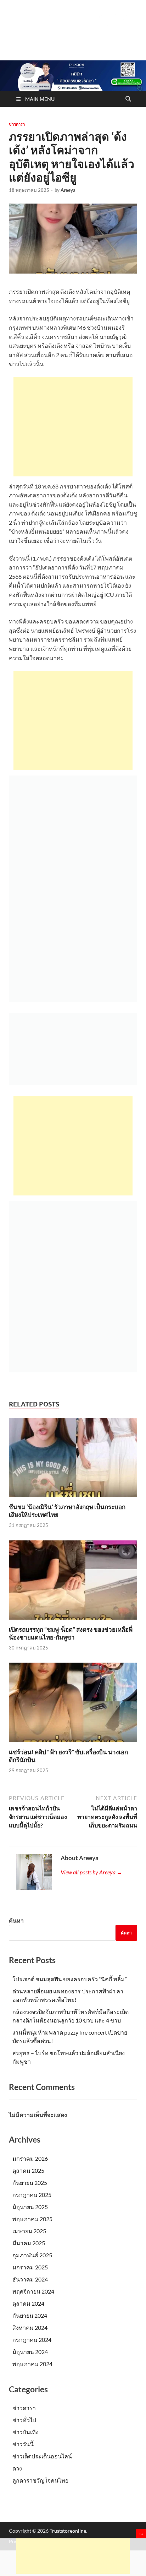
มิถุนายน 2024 (30, 2352)
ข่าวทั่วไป (24, 2420)
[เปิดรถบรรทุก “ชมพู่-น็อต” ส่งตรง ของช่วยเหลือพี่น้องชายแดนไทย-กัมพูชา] (73, 1582)
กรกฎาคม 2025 (32, 2195)
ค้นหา (16, 1920)
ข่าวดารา (17, 124)
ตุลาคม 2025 (28, 2170)
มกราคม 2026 (30, 2158)
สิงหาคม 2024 (30, 2327)
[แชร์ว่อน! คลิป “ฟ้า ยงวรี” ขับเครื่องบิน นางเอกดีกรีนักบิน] (73, 1705)
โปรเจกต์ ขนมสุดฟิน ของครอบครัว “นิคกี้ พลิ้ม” (70, 1979)
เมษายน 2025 (29, 2231)
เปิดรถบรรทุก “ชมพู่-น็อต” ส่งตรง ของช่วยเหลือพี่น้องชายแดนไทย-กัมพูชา (71, 1633)
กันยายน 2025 (30, 2183)
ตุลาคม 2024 (28, 2303)
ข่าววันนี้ (23, 2444)
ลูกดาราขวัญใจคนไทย (40, 2480)
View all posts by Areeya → (91, 1872)
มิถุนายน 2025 (30, 2207)
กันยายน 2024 (30, 2315)
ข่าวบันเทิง (26, 2432)
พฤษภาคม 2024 (32, 2364)
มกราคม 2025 (30, 2267)
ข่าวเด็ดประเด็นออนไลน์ (42, 2456)
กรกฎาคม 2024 (32, 2340)
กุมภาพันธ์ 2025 (32, 2255)
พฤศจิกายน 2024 (33, 2291)
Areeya (68, 190)
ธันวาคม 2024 (30, 2279)
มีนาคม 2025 (29, 2243)
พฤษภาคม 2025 (32, 2219)
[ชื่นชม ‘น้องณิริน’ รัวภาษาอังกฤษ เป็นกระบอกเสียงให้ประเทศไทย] (73, 1460)
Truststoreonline (68, 2531)
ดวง (17, 2468)
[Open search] (128, 99)
